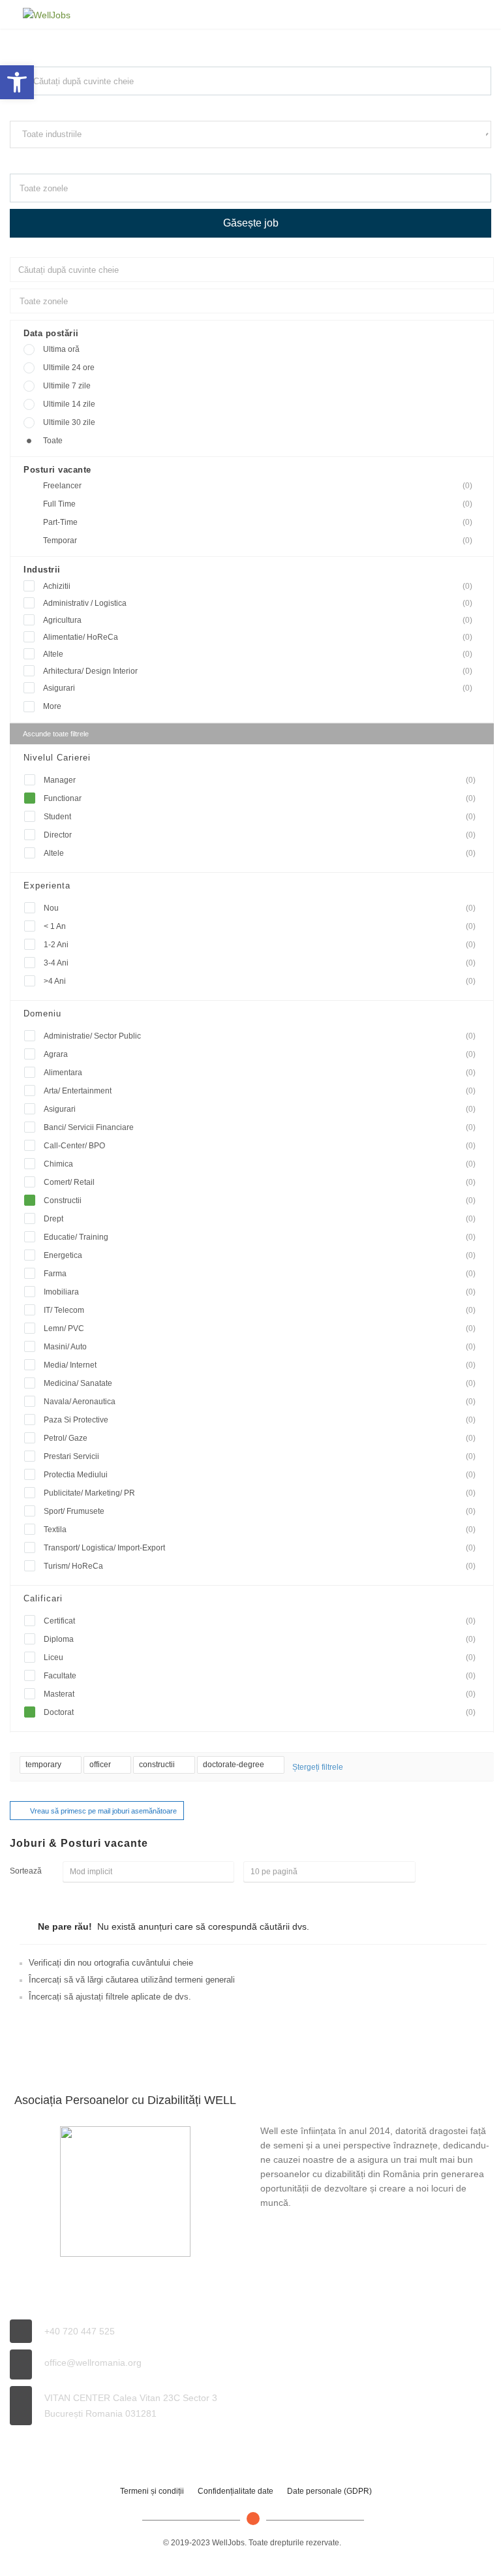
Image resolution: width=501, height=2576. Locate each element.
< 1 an (260, 926)
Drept (260, 1219)
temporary (44, 1765)
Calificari (43, 1598)
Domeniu (42, 1013)
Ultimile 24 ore (69, 368)
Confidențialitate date (235, 2491)
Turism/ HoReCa (260, 1566)
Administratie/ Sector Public (260, 1036)
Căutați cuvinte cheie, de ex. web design (73, 107)
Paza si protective (260, 1420)
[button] (17, 82)
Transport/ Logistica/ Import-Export (260, 1548)
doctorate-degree (235, 1765)
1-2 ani (260, 945)
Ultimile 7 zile (67, 386)
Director (260, 835)
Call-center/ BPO (260, 1146)
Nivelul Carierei (57, 758)
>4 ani (260, 981)
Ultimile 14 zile (69, 404)
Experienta (47, 886)
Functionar (260, 798)
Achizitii (258, 586)
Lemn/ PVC (260, 1328)
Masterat (260, 1694)
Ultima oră (61, 349)
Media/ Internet (260, 1365)
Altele (258, 654)
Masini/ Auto (260, 1347)
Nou (260, 908)
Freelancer (258, 486)
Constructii (260, 1201)
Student (260, 817)
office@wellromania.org (93, 2363)
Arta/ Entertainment (260, 1091)
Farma (260, 1274)
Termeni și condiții (152, 2491)
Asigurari (258, 688)
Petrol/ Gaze (260, 1438)
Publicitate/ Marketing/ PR (260, 1493)
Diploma (260, 1639)
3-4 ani (260, 963)
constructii (158, 1765)
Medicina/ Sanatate (260, 1383)
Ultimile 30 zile (69, 422)
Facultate (260, 1676)
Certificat (260, 1621)
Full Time (258, 504)
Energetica (260, 1255)
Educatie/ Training (260, 1237)
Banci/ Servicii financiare (260, 1127)
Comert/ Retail (260, 1182)
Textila (260, 1530)
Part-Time (258, 522)
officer (101, 1765)
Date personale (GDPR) (329, 2491)
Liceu (260, 1657)
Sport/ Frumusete (260, 1511)
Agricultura (258, 620)
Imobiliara (260, 1292)
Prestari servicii (260, 1456)
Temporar (258, 541)
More (52, 706)
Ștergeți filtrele (318, 1767)
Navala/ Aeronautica (260, 1402)
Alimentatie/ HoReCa (258, 637)
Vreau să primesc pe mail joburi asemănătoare (103, 1811)
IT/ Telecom (260, 1310)
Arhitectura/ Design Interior (258, 671)
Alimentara (260, 1073)
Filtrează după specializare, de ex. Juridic (75, 160)
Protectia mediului (260, 1475)
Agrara (260, 1054)
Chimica (260, 1164)
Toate (53, 441)
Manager (260, 780)
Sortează (26, 1871)
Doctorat (260, 1712)
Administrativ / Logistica (258, 603)
